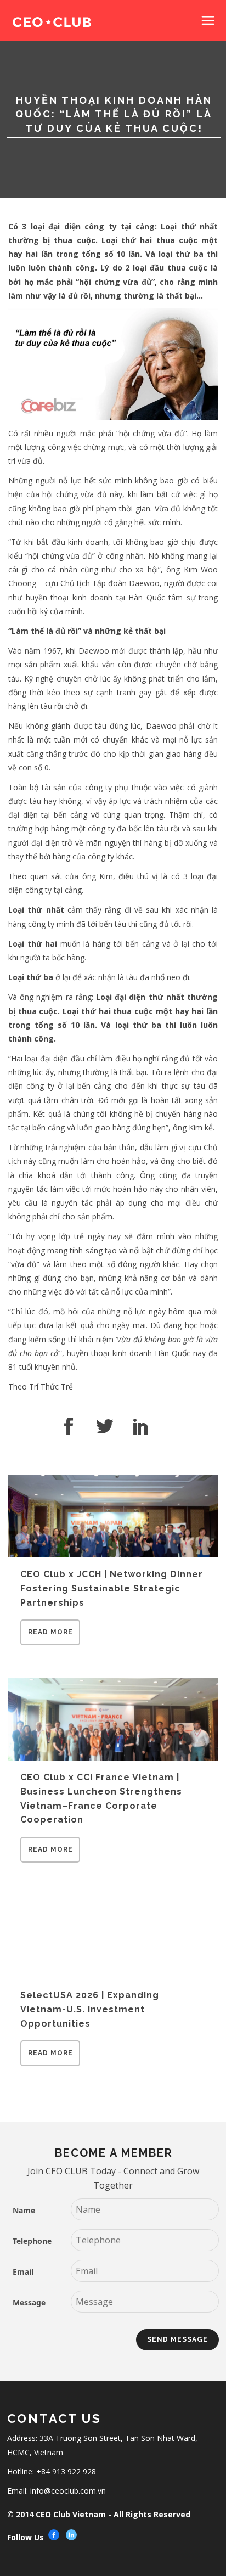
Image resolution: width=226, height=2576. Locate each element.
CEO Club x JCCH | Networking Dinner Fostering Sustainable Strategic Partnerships (112, 1588)
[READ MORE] (50, 1642)
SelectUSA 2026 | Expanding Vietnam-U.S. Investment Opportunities (90, 2009)
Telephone (32, 2241)
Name (24, 2210)
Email (23, 2272)
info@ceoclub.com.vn (68, 2491)
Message (29, 2302)
